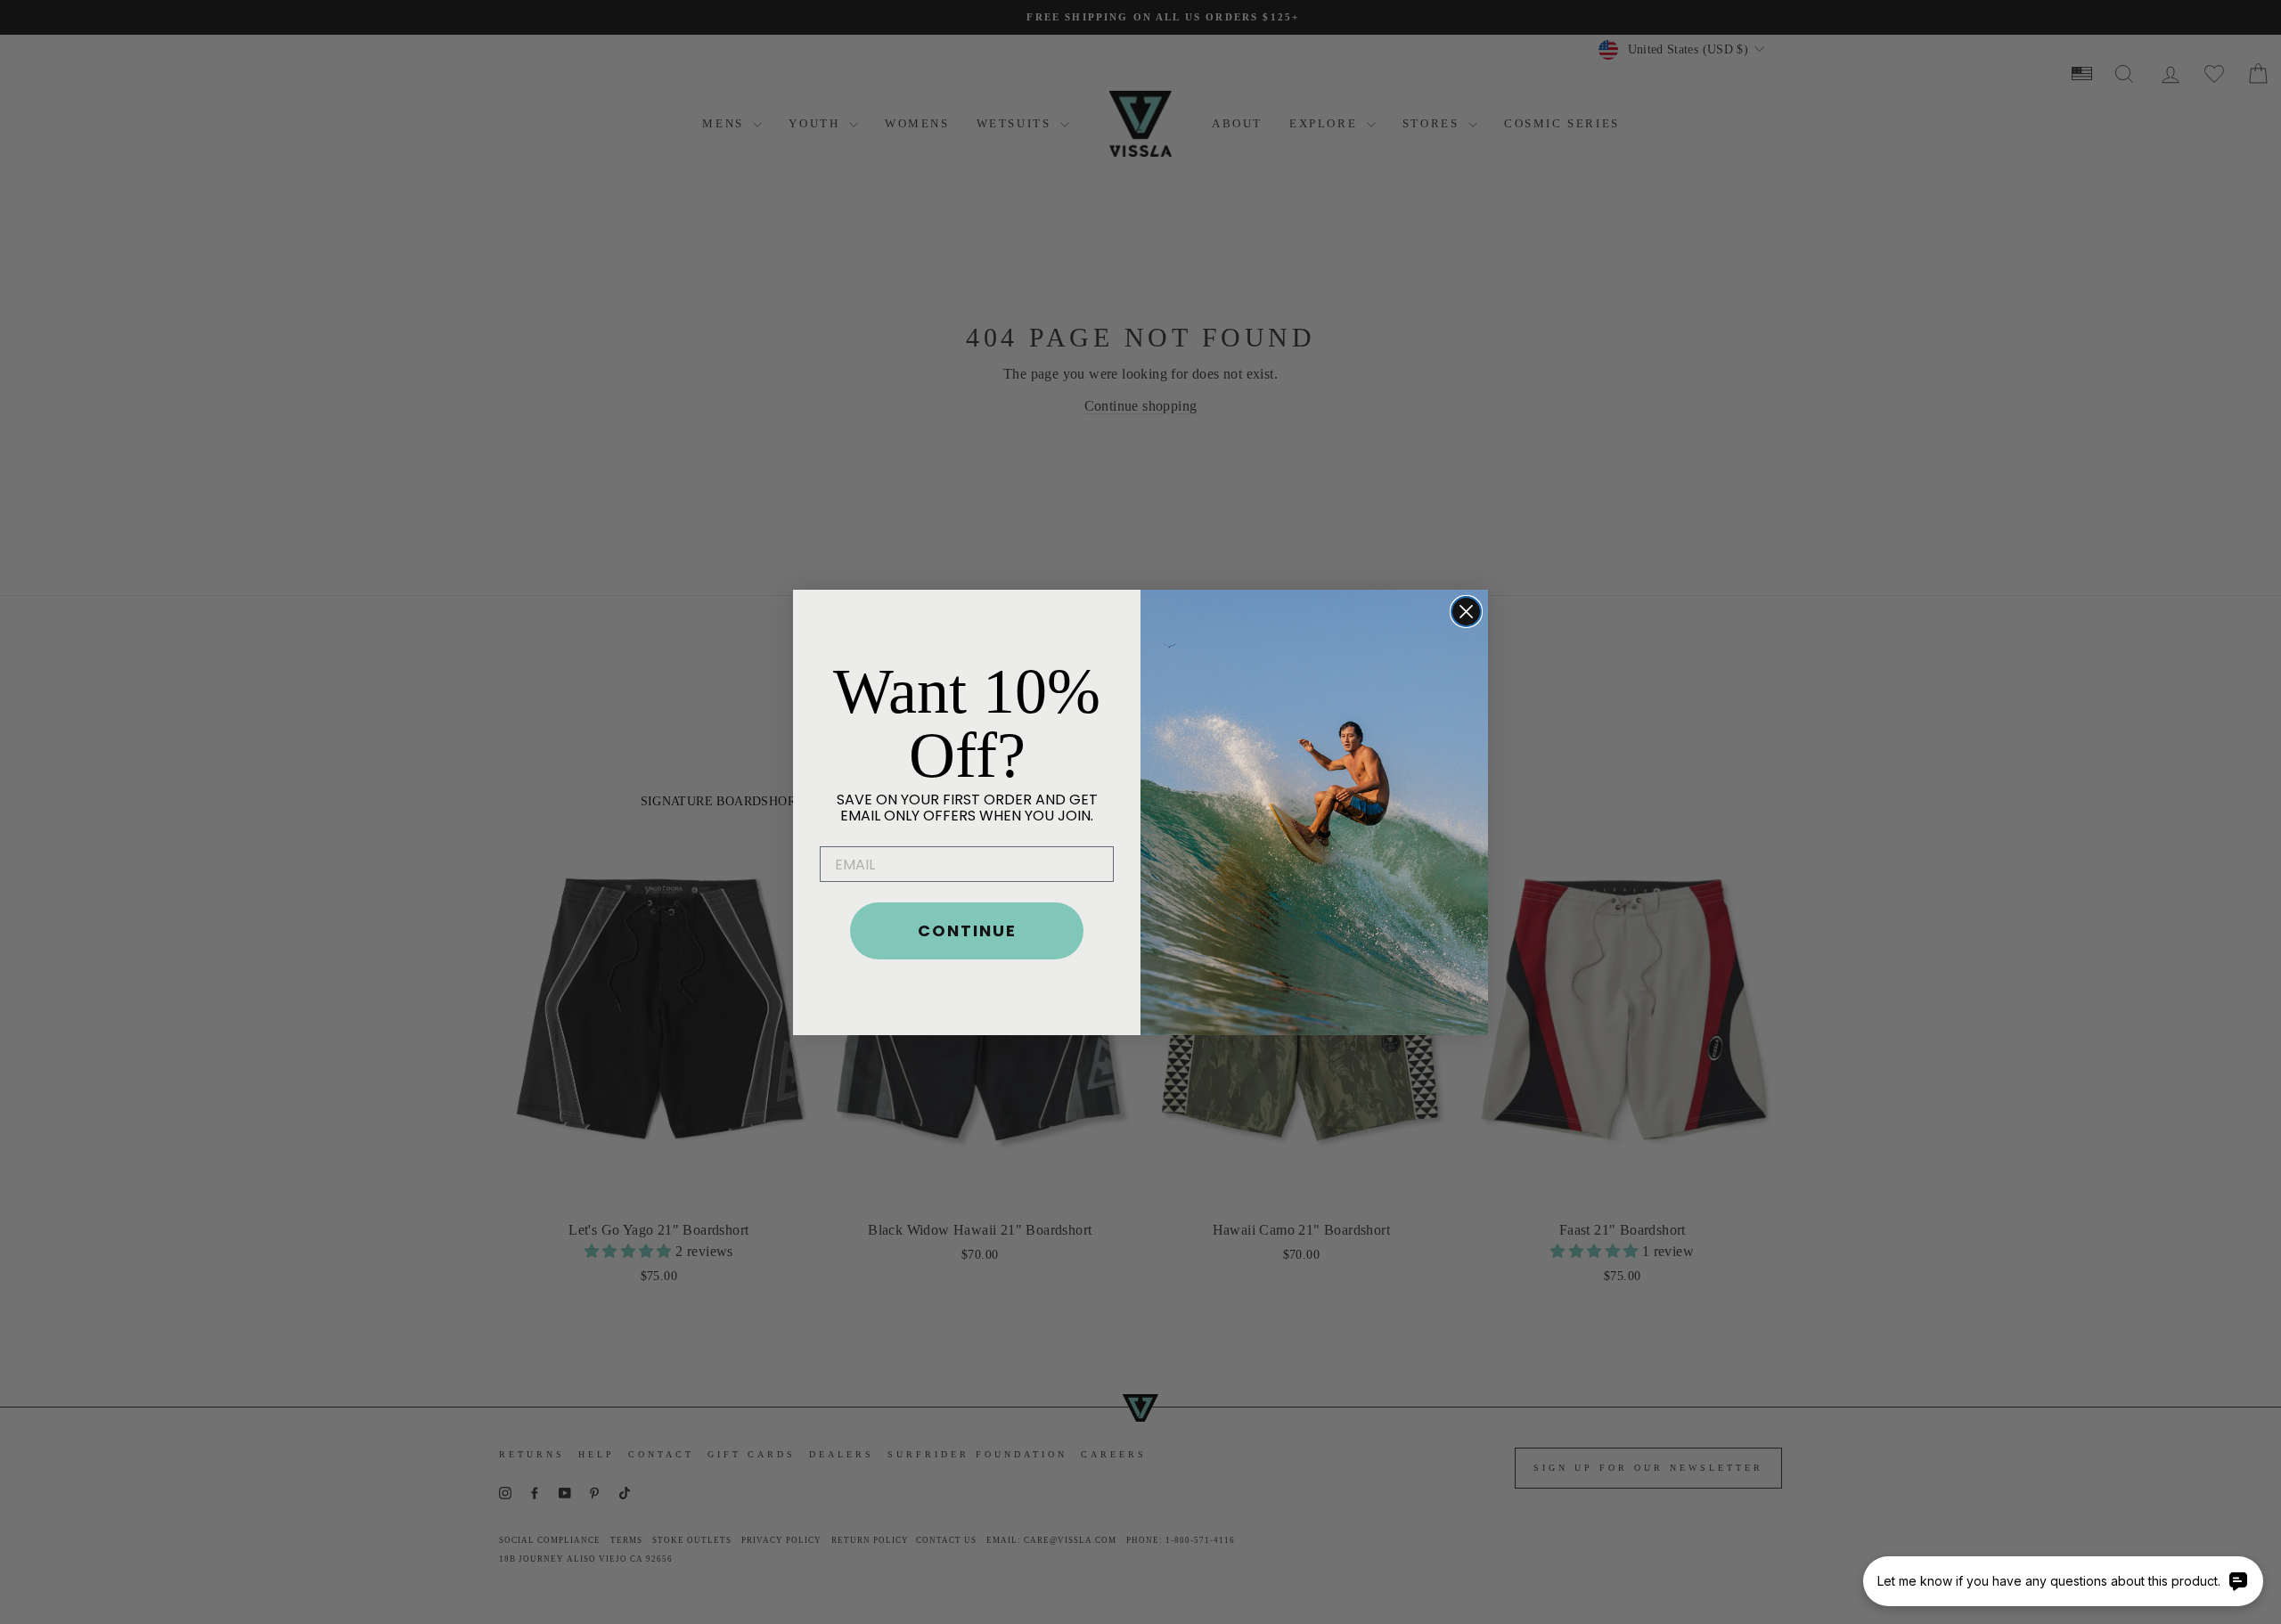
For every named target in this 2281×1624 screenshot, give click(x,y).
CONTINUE (967, 930)
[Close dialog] (1466, 612)
